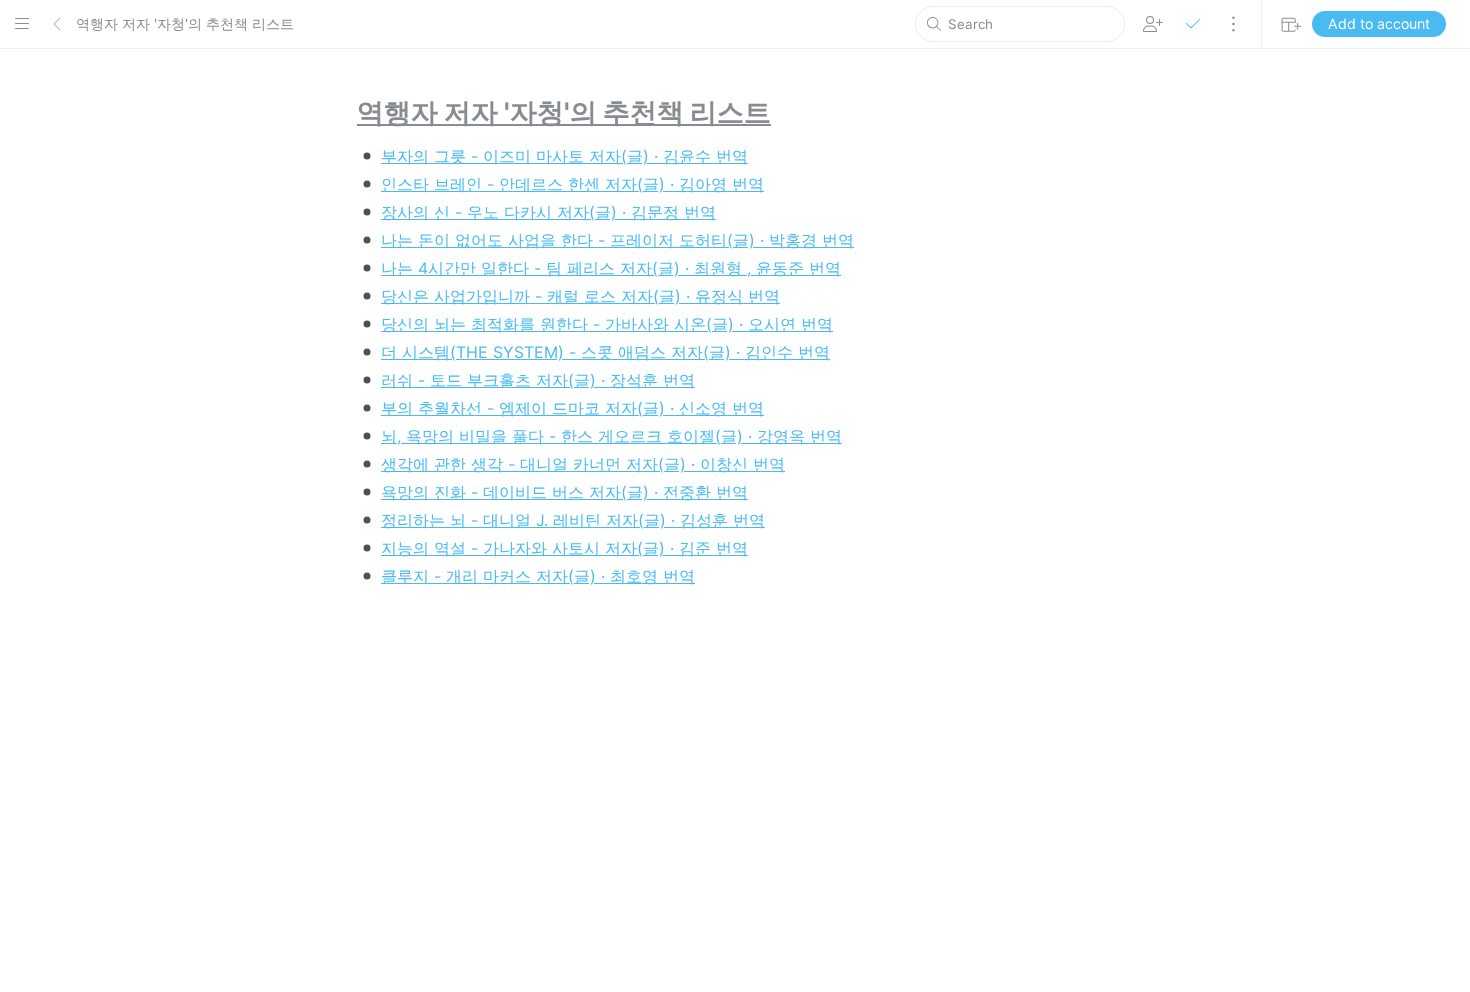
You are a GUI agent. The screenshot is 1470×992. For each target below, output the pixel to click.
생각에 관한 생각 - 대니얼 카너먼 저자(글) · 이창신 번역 (583, 464)
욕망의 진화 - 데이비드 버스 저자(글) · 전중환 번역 (564, 492)
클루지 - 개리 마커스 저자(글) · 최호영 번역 (538, 576)
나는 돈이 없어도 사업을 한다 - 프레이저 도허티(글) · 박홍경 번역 (617, 240)
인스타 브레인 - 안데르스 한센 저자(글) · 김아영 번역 (572, 184)
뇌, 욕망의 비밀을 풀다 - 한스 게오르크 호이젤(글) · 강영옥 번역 (611, 436)
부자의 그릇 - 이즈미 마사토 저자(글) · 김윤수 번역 (564, 156)
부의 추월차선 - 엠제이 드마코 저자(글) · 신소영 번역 (572, 408)
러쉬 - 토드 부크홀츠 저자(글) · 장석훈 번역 (538, 380)
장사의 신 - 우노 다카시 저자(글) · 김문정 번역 (548, 212)
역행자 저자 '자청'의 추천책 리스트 (185, 23)
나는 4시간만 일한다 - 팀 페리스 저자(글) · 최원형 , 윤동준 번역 (611, 268)
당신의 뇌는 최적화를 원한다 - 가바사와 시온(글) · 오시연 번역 (607, 324)
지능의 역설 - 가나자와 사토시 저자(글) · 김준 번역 (564, 548)
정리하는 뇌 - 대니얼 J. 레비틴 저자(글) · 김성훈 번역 (573, 520)
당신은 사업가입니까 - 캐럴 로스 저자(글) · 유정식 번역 (580, 296)
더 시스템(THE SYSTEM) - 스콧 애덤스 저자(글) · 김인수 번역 (605, 352)
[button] (22, 24)
